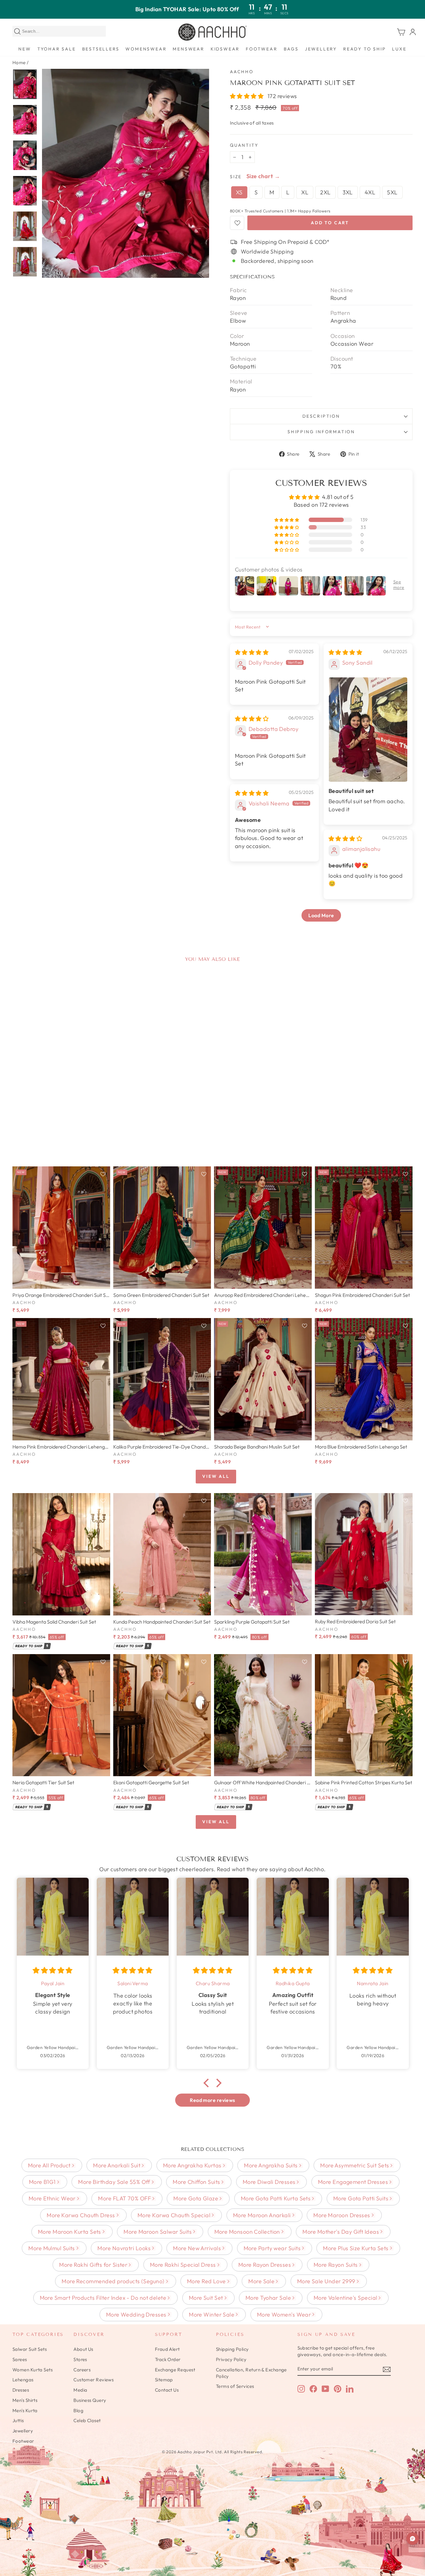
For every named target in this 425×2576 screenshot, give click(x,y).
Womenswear (146, 49)
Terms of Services (235, 2386)
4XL (370, 192)
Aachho (242, 72)
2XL (325, 192)
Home (19, 62)
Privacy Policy (231, 2359)
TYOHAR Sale (57, 49)
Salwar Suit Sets (30, 2349)
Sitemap (164, 2380)
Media (80, 2390)
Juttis (18, 2420)
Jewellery (321, 49)
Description (321, 416)
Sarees (20, 2359)
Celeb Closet (87, 2420)
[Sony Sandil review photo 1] (368, 730)
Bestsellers (101, 49)
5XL (392, 192)
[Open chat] (413, 2539)
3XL (348, 192)
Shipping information (321, 432)
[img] (252, 652)
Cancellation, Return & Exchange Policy (251, 2373)
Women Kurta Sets (33, 2370)
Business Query (90, 2400)
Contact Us (167, 2390)
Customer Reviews (93, 2380)
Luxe (399, 49)
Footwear (262, 49)
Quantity (244, 145)
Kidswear (225, 49)
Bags (291, 49)
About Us (83, 2349)
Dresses (21, 2390)
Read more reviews (213, 2100)
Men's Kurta (25, 2410)
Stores (80, 2359)
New (25, 49)
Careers (82, 2370)
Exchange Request (175, 2370)
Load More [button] (321, 915)
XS (239, 192)
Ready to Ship (364, 49)
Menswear (188, 49)
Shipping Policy (232, 2349)
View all (216, 1476)
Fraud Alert (167, 2349)
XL (305, 192)
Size (236, 177)
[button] (248, 96)
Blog (78, 2410)
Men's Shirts (25, 2400)
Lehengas (23, 2380)
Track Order (168, 2359)
